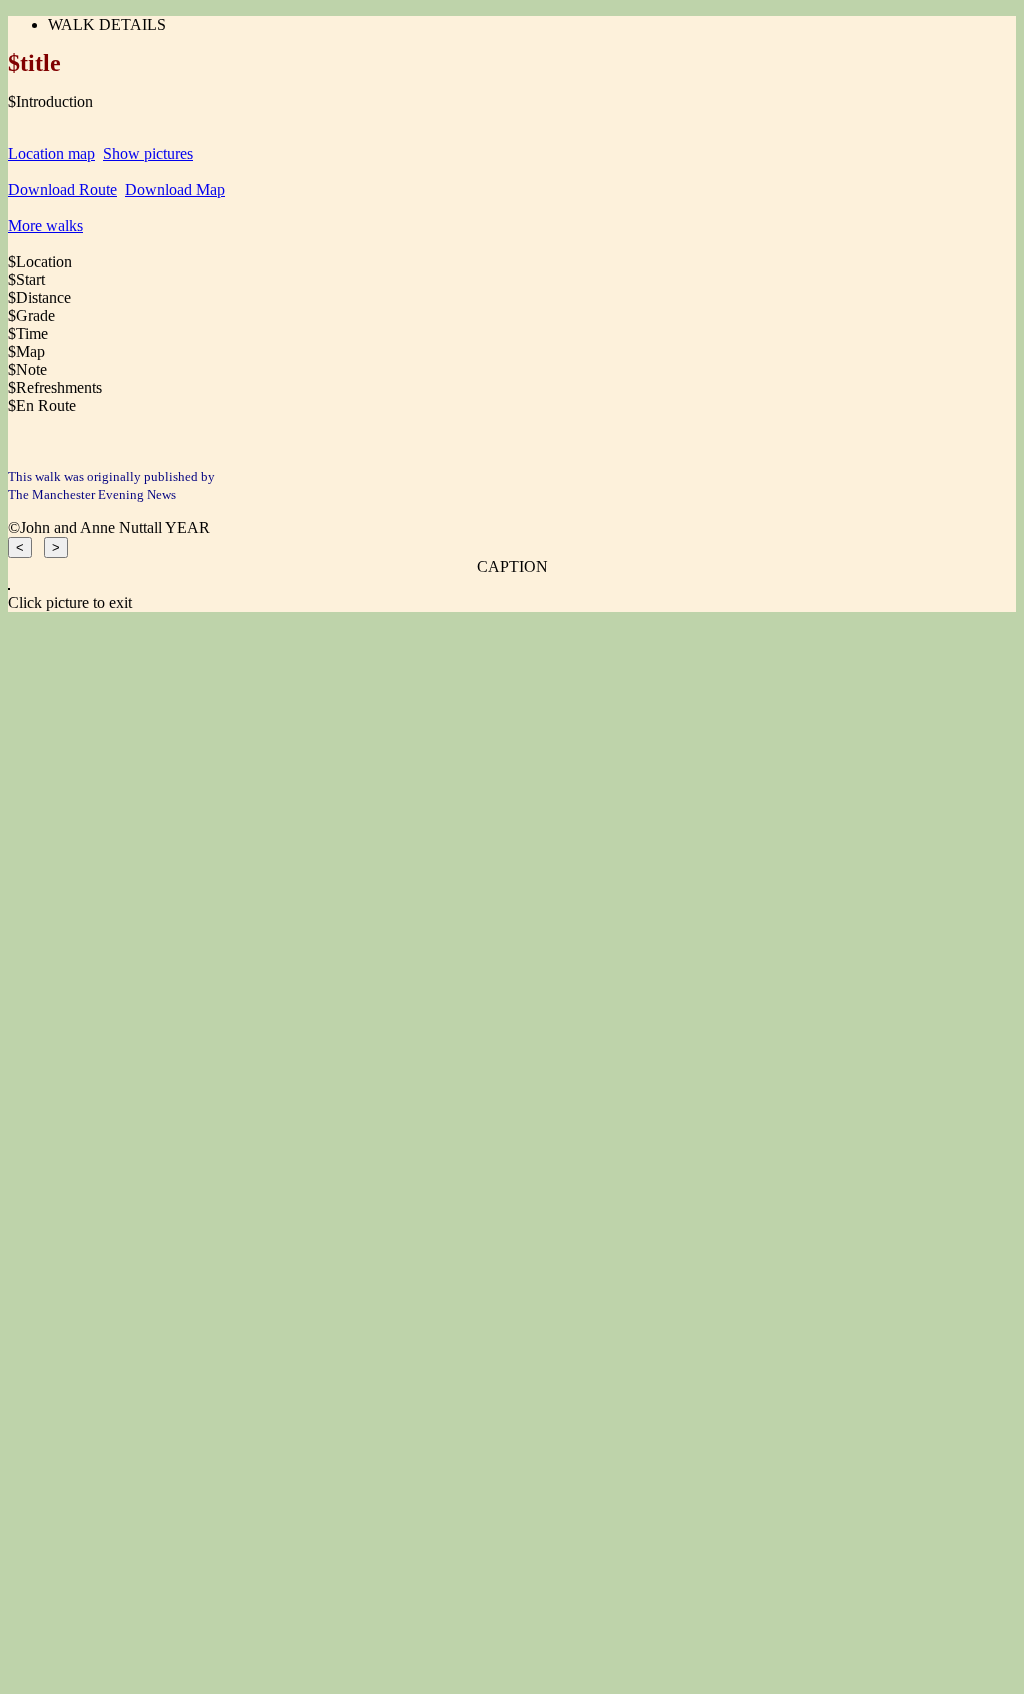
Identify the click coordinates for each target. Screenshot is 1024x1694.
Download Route (62, 189)
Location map (51, 153)
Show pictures (148, 153)
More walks (45, 225)
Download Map (175, 189)
